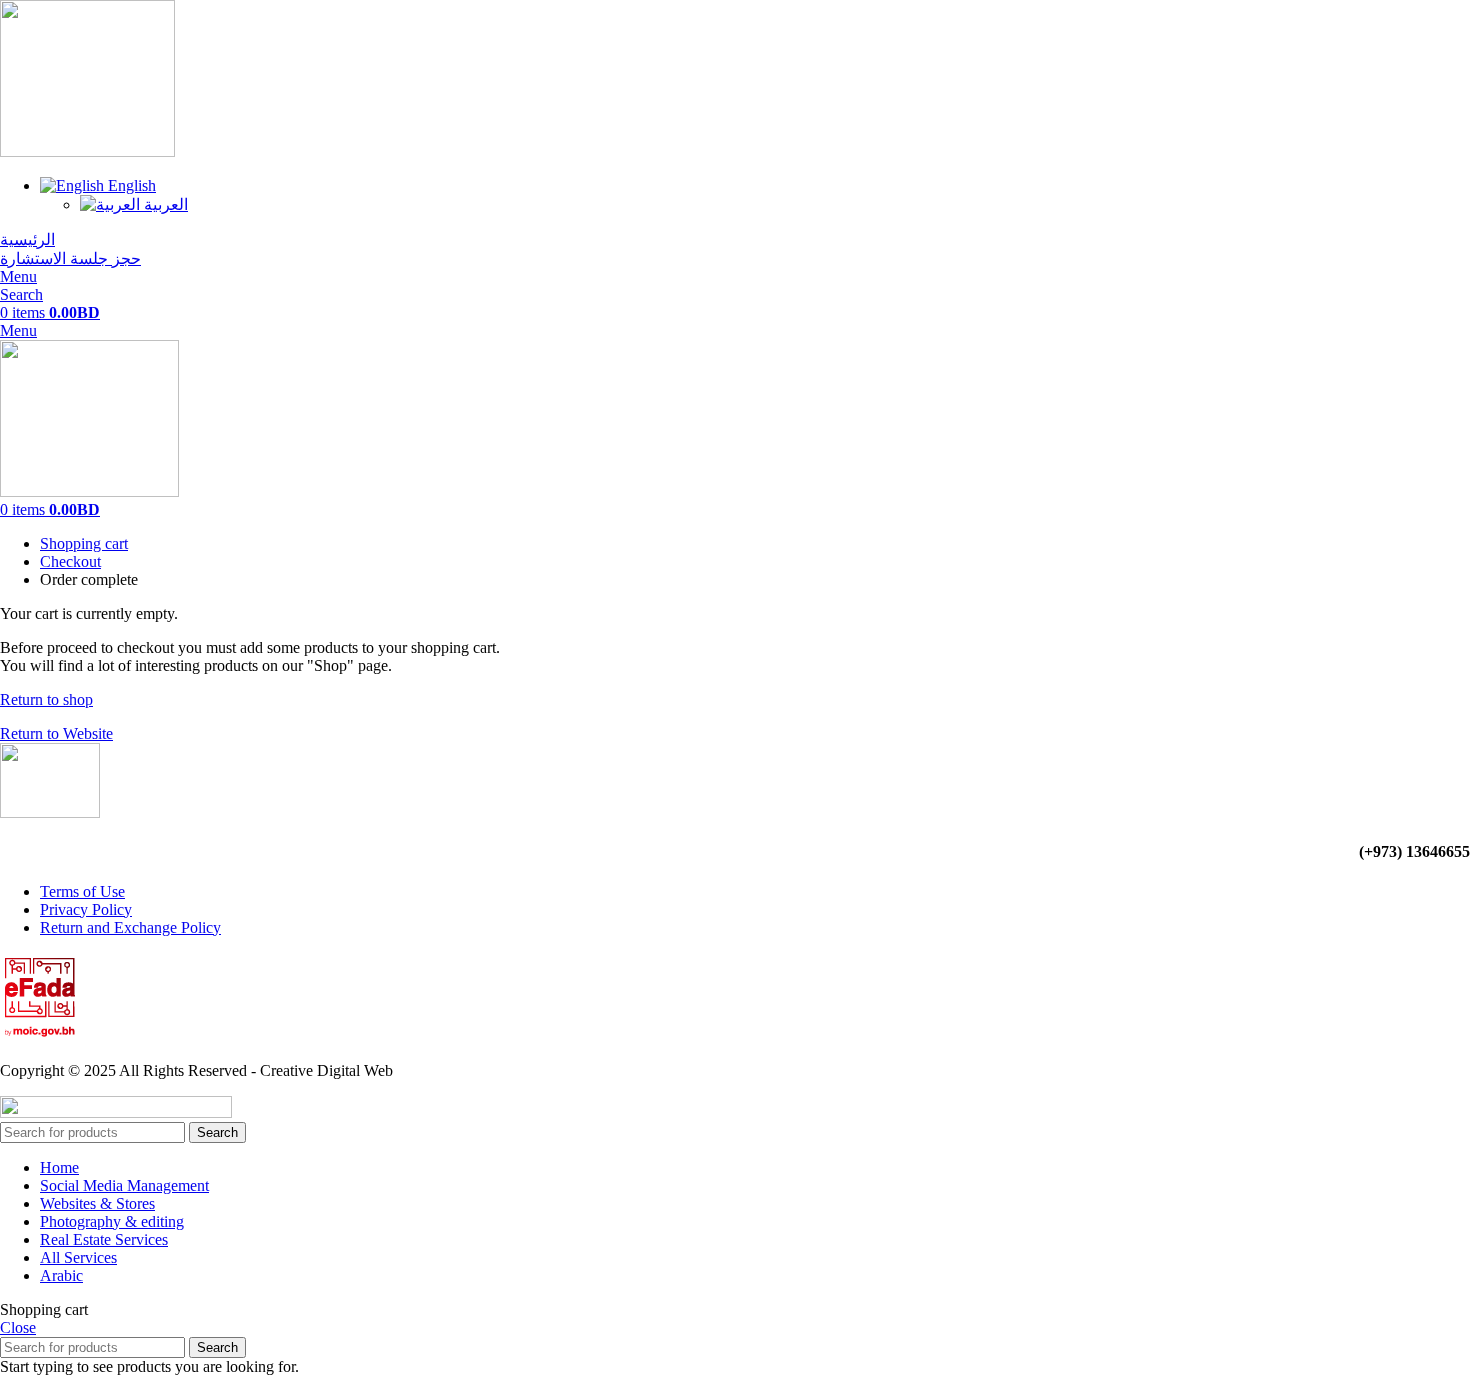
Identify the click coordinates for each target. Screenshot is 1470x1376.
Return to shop (46, 699)
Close (18, 1327)
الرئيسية (27, 239)
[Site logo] (87, 151)
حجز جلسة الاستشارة (70, 258)
